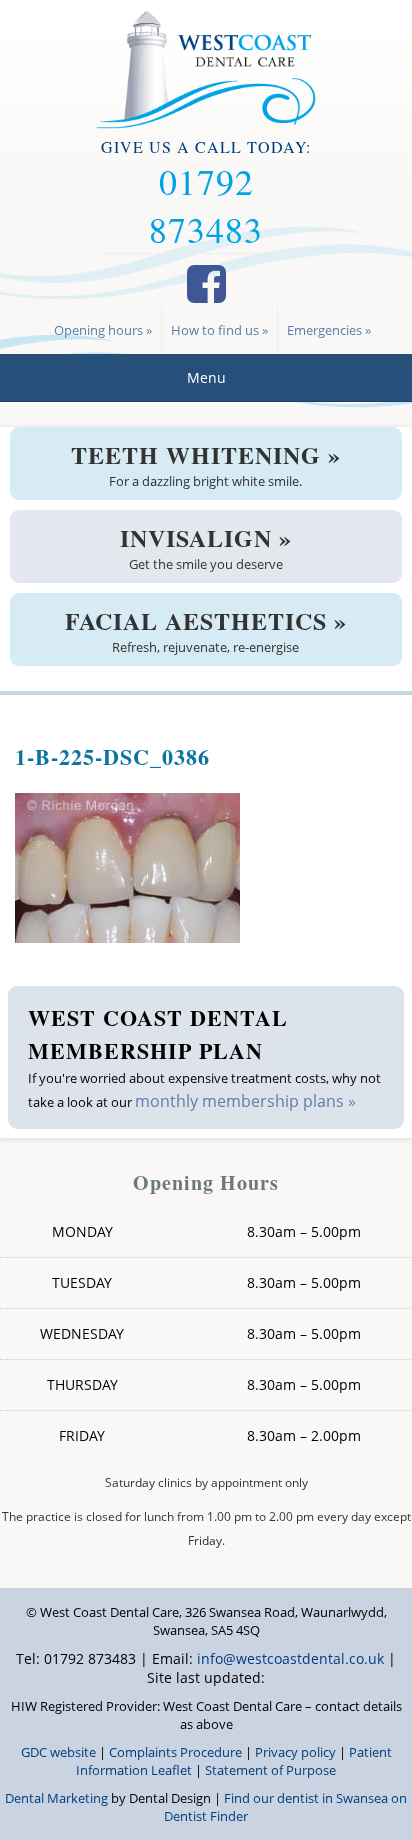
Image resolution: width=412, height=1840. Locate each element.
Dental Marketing (56, 1798)
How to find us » (219, 330)
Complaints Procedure (175, 1752)
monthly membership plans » (245, 1101)
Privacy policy (295, 1752)
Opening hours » (103, 330)
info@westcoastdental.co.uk (290, 1658)
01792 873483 (206, 205)
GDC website (58, 1752)
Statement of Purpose (270, 1770)
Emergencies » (329, 330)
